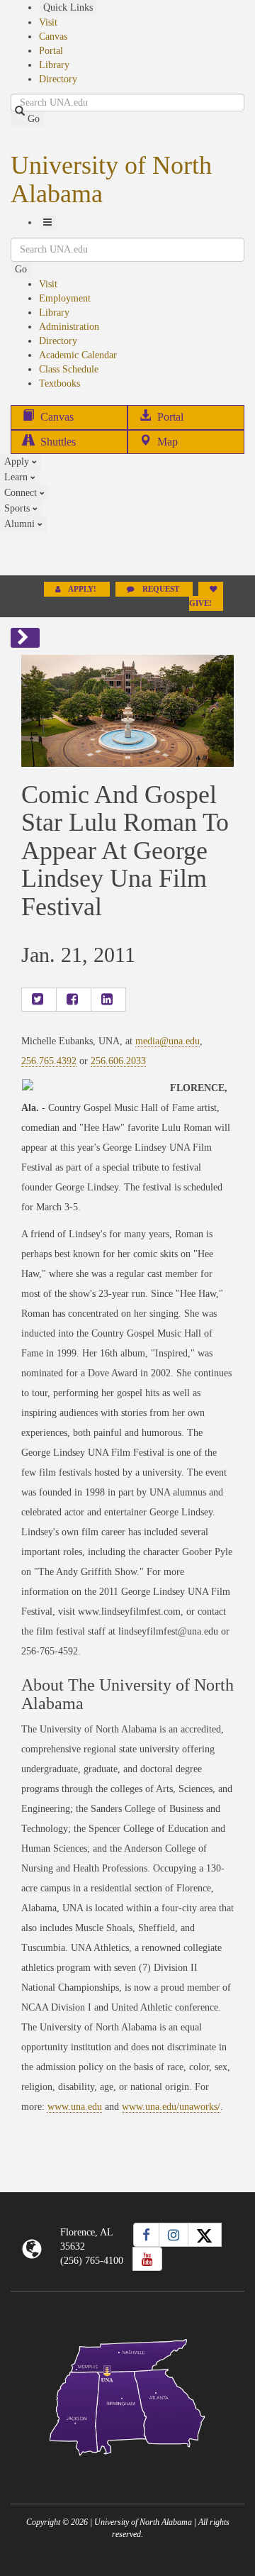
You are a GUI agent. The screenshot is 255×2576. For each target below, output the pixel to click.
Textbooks (59, 383)
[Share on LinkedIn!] (108, 1000)
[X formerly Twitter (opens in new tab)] (205, 2235)
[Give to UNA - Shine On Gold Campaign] (127, 2467)
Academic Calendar (78, 355)
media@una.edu (168, 1041)
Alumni (21, 524)
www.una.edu (75, 2107)
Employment (65, 298)
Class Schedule (69, 369)
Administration (69, 327)
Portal (51, 51)
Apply (18, 461)
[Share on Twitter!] (39, 1000)
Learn (17, 477)
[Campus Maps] (127, 2395)
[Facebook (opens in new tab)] (146, 2235)
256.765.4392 (49, 1061)
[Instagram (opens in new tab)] (174, 2235)
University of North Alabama (111, 179)
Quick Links (68, 7)
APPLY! (83, 589)
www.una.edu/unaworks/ (171, 2107)
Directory (58, 79)
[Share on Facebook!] (74, 1000)
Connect (22, 493)
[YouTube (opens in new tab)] (147, 2259)
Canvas (53, 37)
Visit (48, 22)
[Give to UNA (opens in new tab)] (127, 553)
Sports (18, 508)
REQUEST (161, 589)
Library (54, 65)
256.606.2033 (118, 1061)
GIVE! (200, 603)
